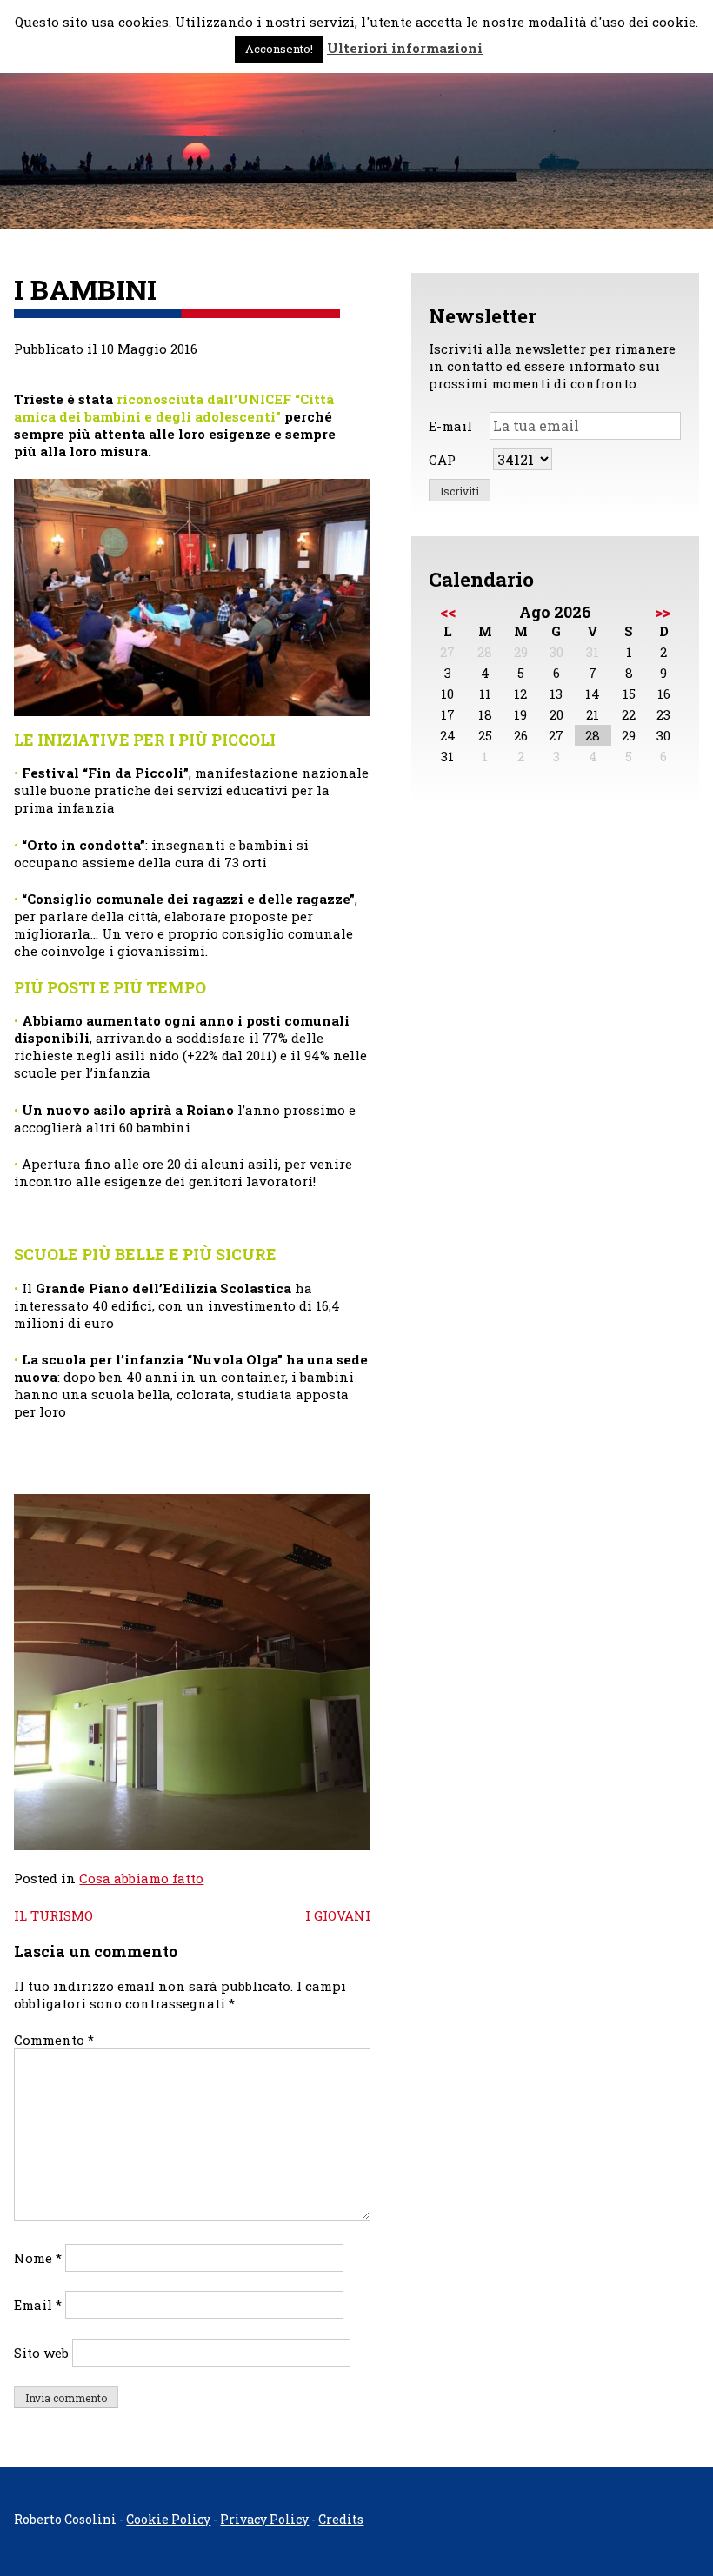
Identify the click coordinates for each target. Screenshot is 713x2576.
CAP (442, 460)
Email (38, 2305)
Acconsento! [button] (279, 49)
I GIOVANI (338, 1915)
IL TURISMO (53, 1915)
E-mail (450, 426)
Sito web (41, 2353)
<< (448, 612)
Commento (54, 2040)
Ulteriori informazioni (405, 48)
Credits (341, 2519)
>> (663, 612)
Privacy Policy (264, 2519)
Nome (38, 2258)
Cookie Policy (168, 2519)
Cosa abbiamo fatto (141, 1878)
